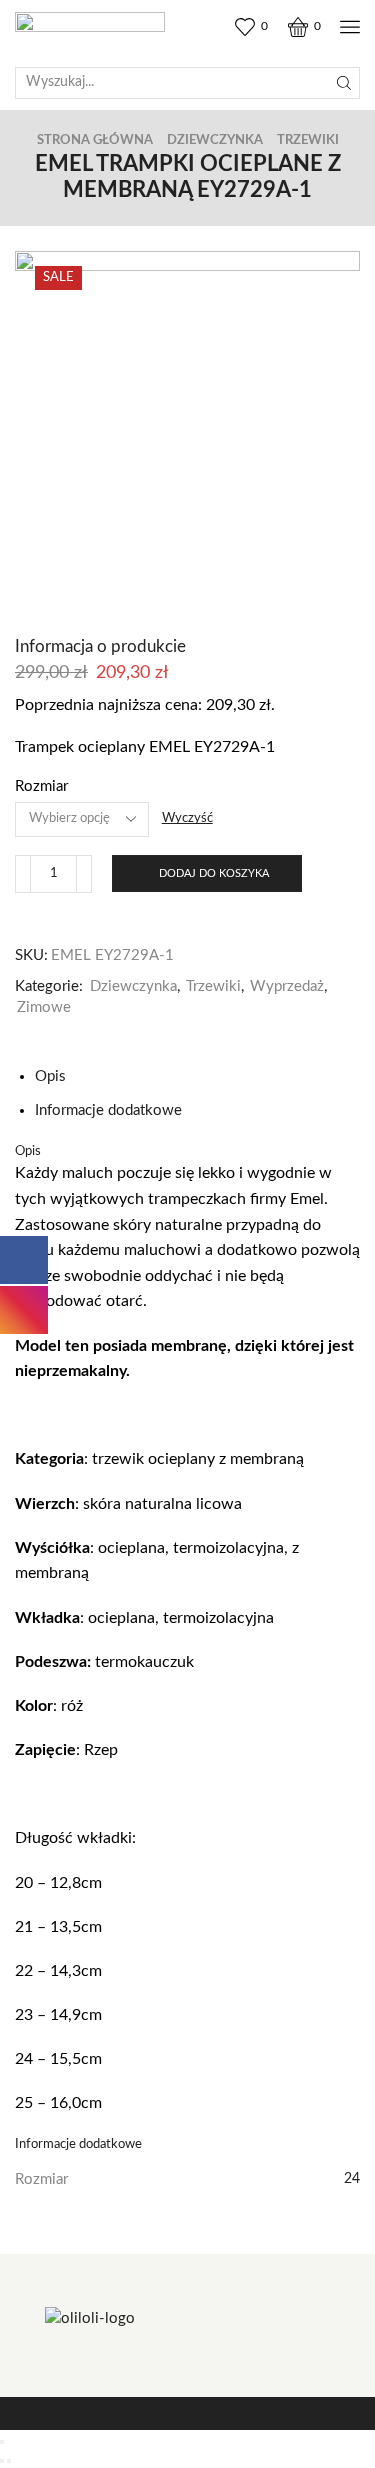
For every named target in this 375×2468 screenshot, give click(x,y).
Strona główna (95, 140)
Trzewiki (308, 140)
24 (352, 2179)
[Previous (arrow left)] (2, 2461)
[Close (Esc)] (2, 2442)
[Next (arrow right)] (9, 2461)
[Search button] (344, 83)
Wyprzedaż (287, 986)
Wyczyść (187, 818)
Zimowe (44, 1007)
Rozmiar (41, 786)
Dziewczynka (215, 140)
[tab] (50, 1076)
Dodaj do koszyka (214, 873)
